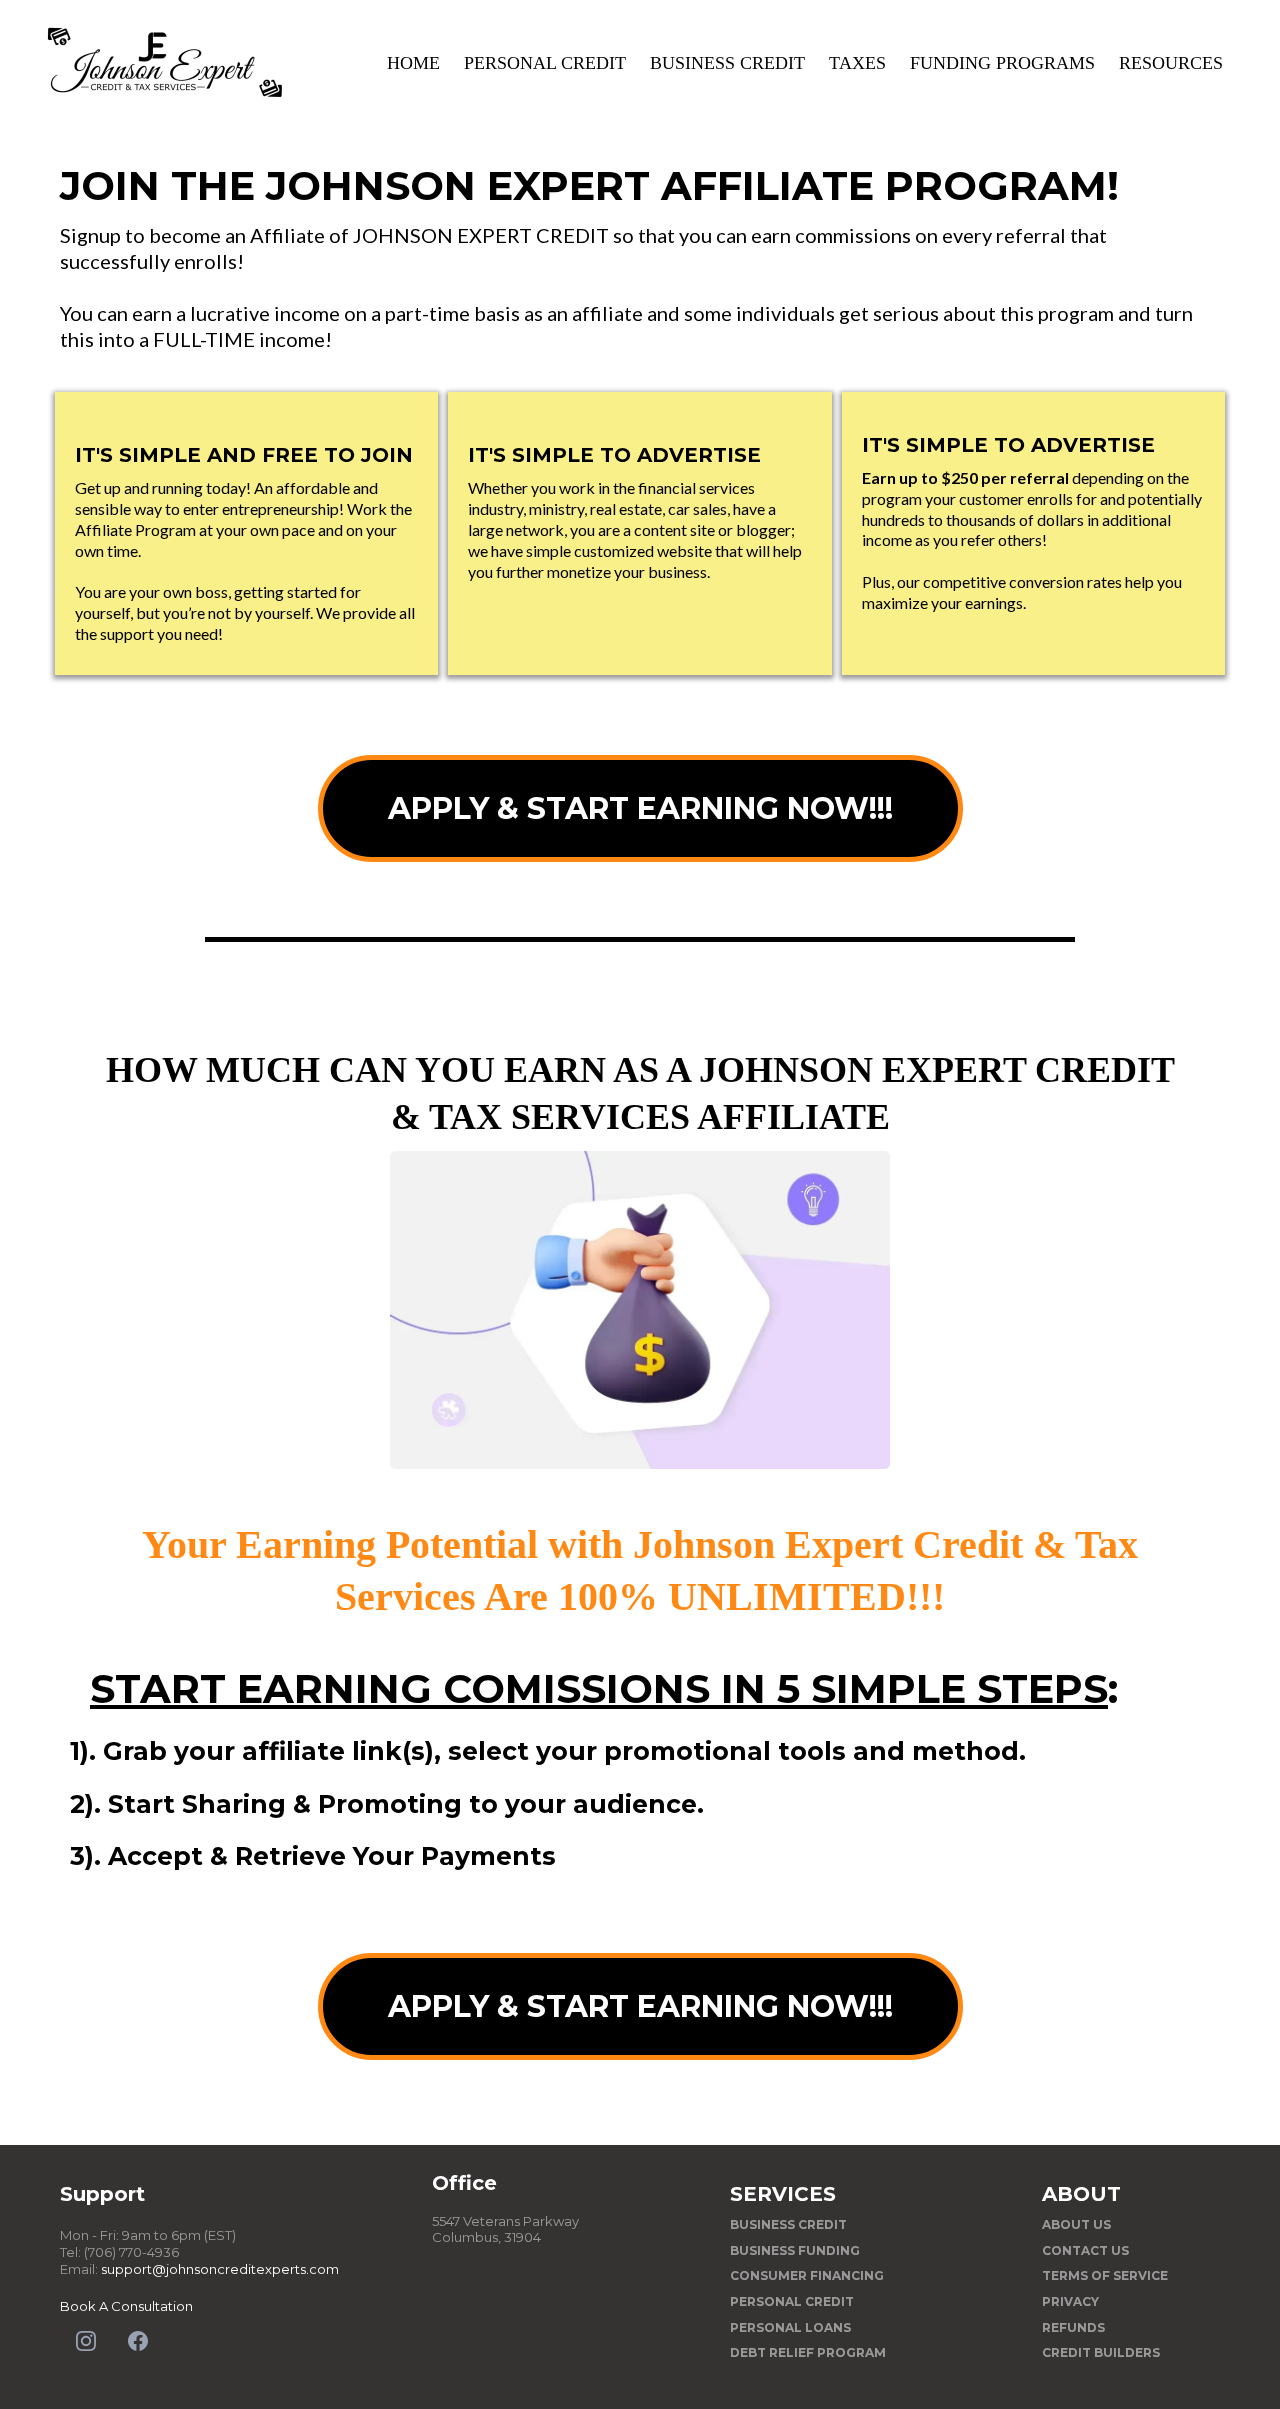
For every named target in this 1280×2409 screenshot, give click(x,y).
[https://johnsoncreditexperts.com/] (165, 62)
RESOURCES (1171, 63)
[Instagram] (86, 2341)
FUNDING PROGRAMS (1002, 63)
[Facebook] (138, 2341)
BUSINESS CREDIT (727, 63)
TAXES (857, 63)
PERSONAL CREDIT (545, 63)
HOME (413, 63)
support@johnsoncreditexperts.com (220, 2269)
